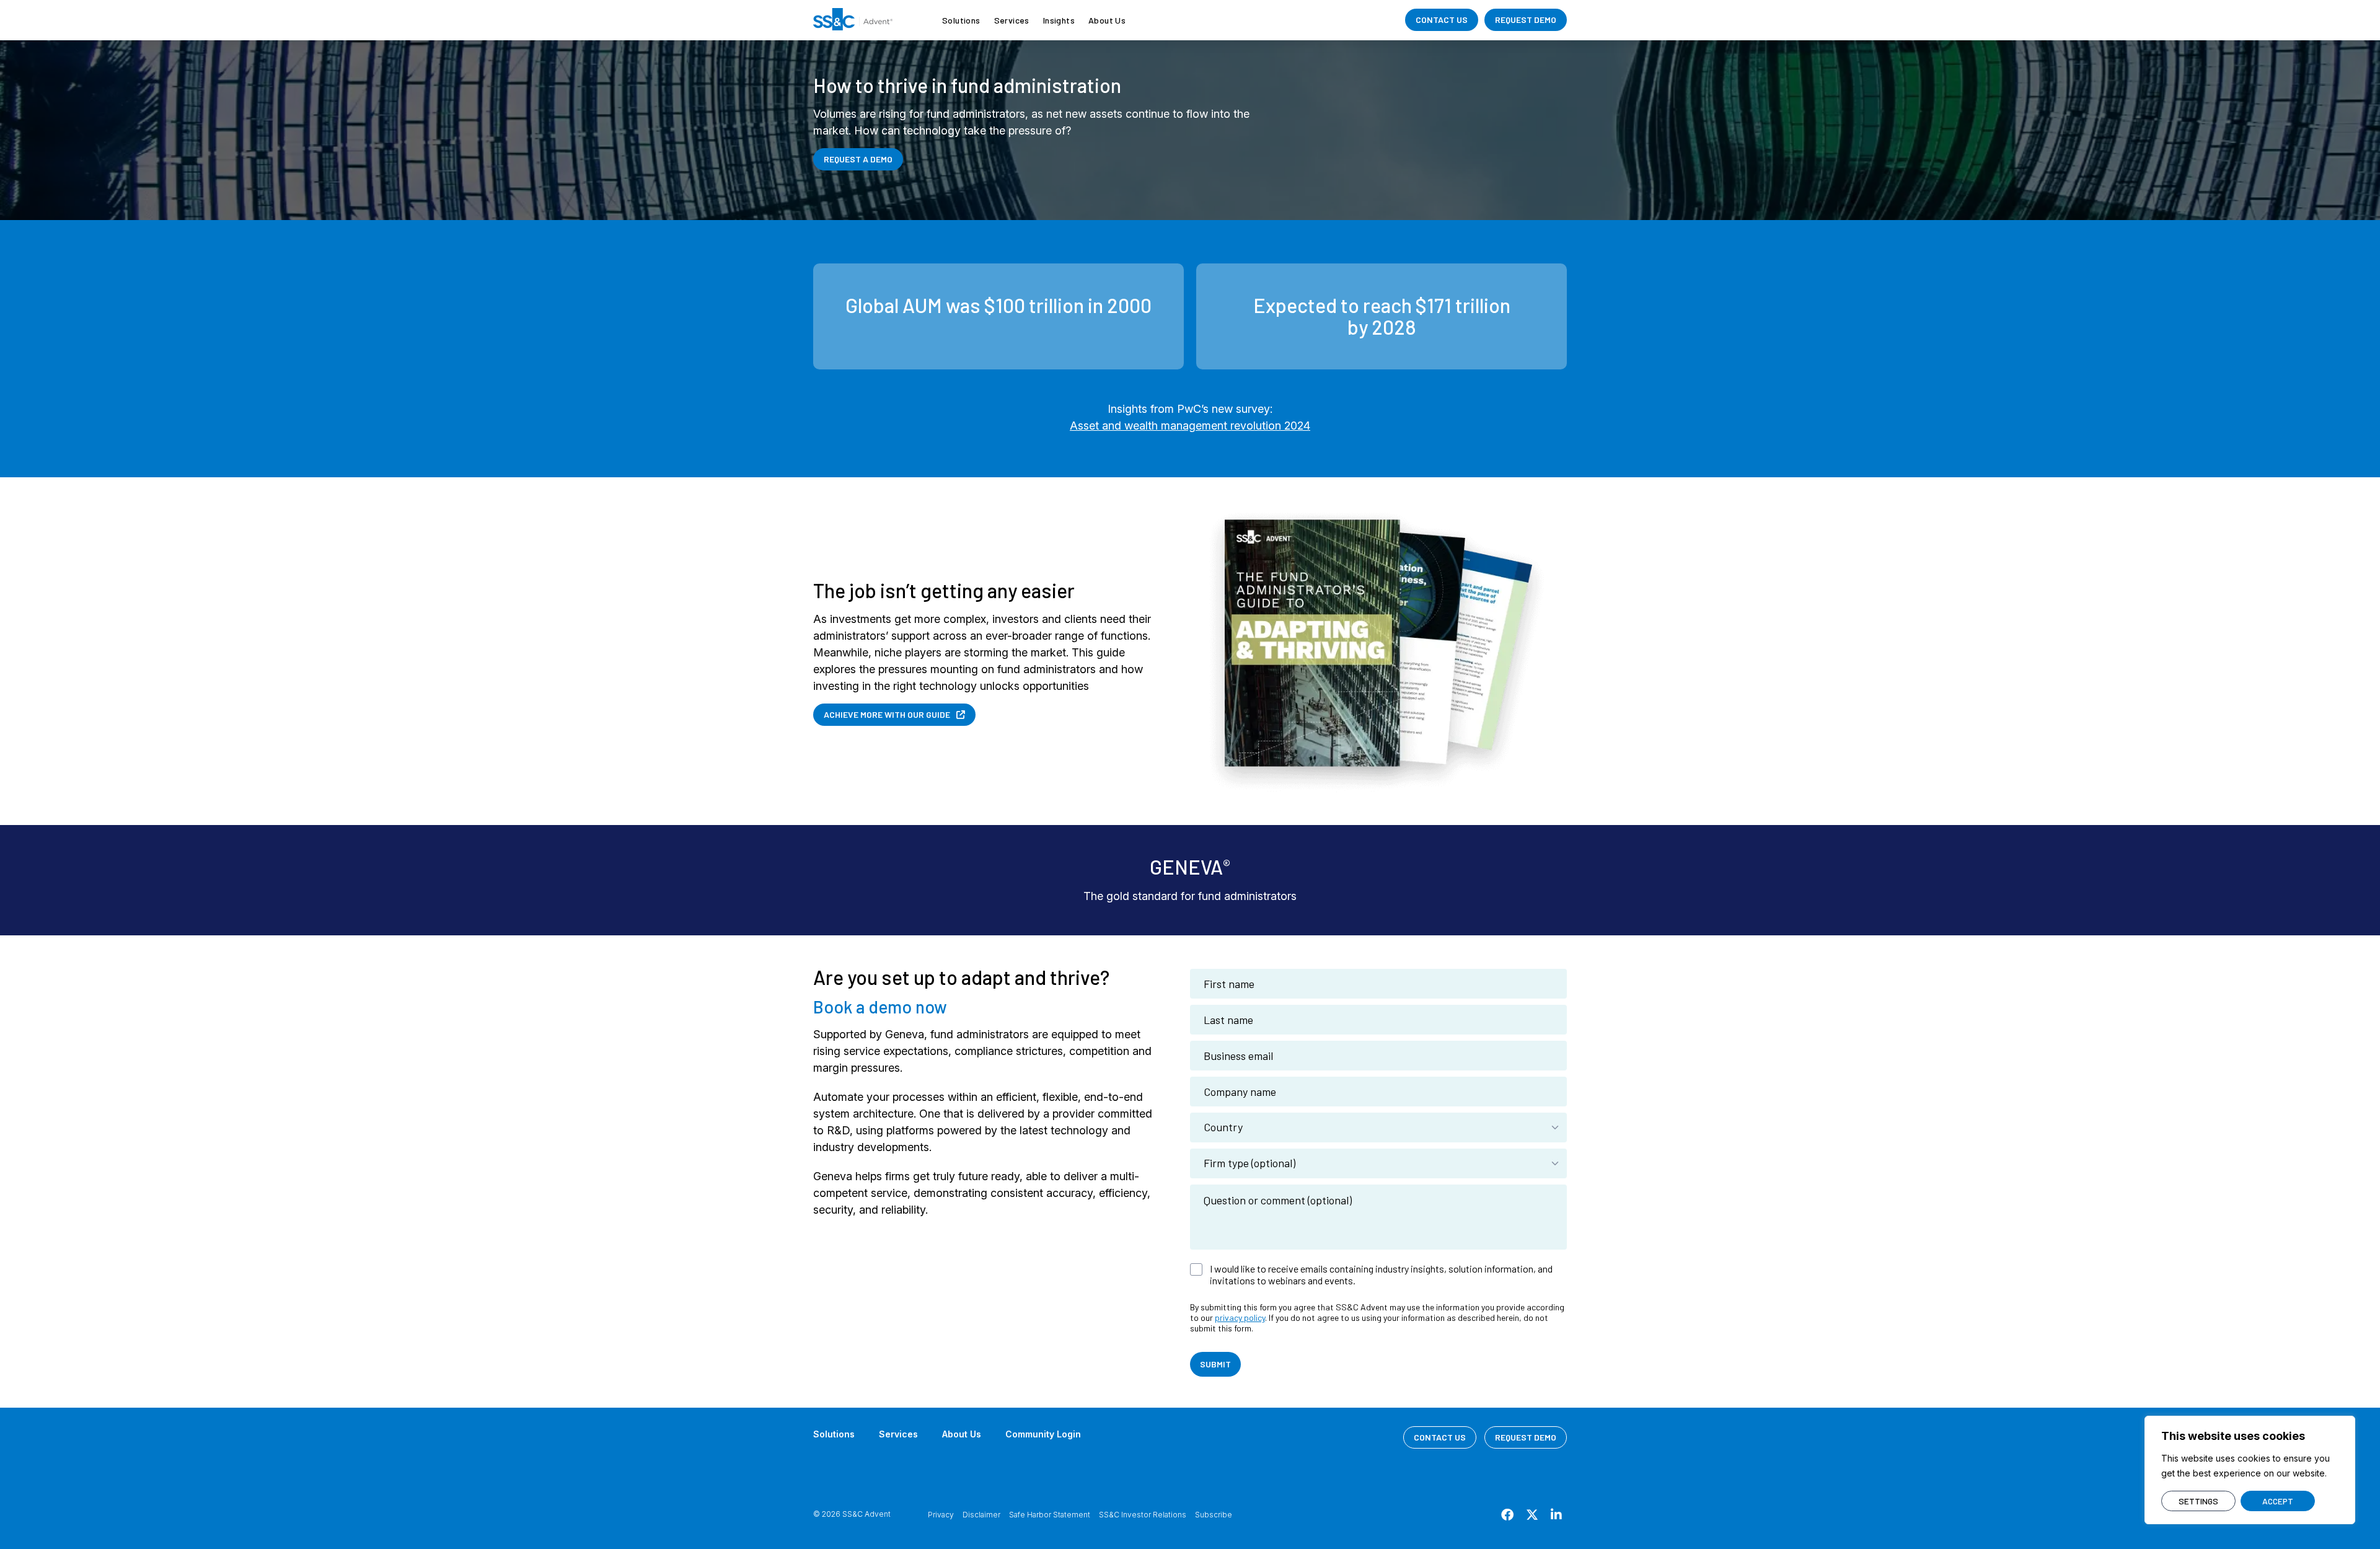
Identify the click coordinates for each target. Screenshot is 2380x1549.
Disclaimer (981, 1515)
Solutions (961, 20)
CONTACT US (1442, 20)
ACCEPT (2278, 1501)
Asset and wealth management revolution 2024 (1190, 426)
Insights (1059, 20)
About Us (1107, 20)
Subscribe (1214, 1515)
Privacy (941, 1515)
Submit (1215, 1364)
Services (1012, 20)
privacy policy (1240, 1317)
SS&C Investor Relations (1143, 1515)
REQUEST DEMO (1526, 20)
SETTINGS (2198, 1501)
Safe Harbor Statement (1050, 1515)
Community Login (1043, 1434)
